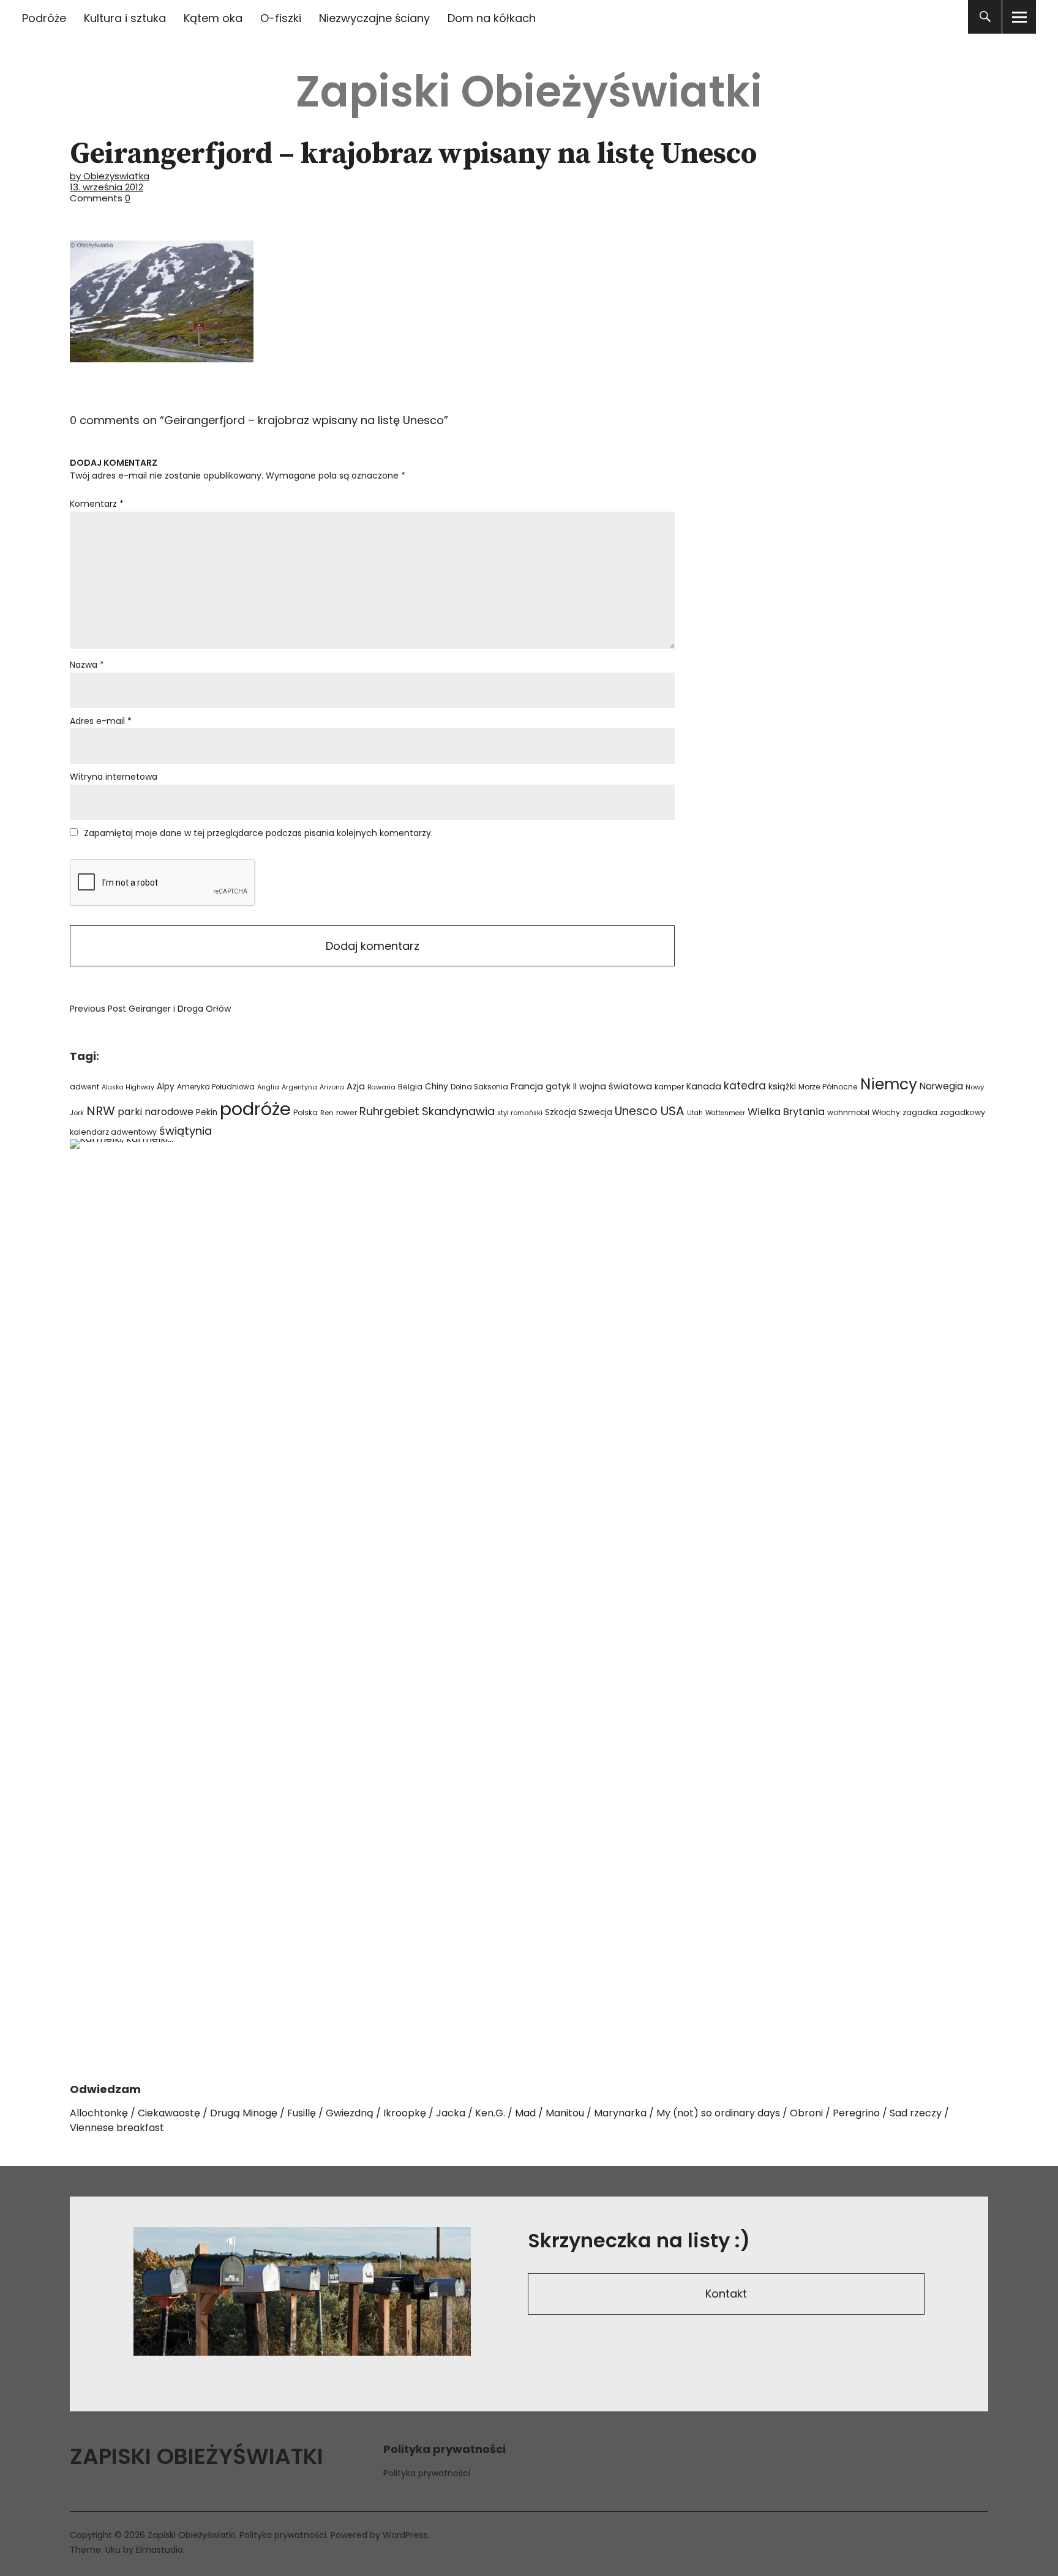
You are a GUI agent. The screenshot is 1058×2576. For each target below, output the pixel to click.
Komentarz (97, 504)
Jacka (451, 2113)
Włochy (886, 1112)
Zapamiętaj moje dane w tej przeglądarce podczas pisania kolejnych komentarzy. (258, 833)
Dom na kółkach (492, 18)
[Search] (985, 17)
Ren (327, 1113)
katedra (745, 1086)
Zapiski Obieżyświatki (529, 91)
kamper (669, 1087)
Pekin (207, 1112)
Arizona (332, 1087)
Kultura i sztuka (125, 18)
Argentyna (299, 1087)
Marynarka (620, 2113)
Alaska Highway (128, 1087)
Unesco (636, 1111)
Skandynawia (458, 1111)
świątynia (186, 1131)
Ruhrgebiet (389, 1111)
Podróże (44, 18)
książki (782, 1086)
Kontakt (726, 2294)
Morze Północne (828, 1087)
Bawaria (381, 1087)
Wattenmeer (725, 1113)
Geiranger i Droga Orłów (150, 1009)
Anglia (268, 1087)
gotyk (558, 1086)
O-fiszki (281, 18)
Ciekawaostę (169, 2113)
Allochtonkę (99, 2113)
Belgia (410, 1087)
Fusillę (302, 2113)
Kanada (704, 1086)
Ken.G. (490, 2113)
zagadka (920, 1112)
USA (672, 1111)
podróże (255, 1109)
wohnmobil (848, 1112)
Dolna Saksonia (479, 1087)
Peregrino (856, 2113)
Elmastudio (159, 2550)
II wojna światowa (613, 1086)
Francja (527, 1086)
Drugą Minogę (244, 2113)
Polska (306, 1112)
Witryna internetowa (114, 777)
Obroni (806, 2113)
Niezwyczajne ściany (374, 18)
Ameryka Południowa (216, 1087)
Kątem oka (213, 18)
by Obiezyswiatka (110, 176)
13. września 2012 (107, 187)
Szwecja (595, 1112)
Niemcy (889, 1084)
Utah (695, 1113)
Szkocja (561, 1112)
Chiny (437, 1087)
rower (347, 1112)
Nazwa (87, 665)
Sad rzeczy (916, 2113)
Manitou (565, 2113)
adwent (84, 1087)
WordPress (405, 2535)
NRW (101, 1111)
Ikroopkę (405, 2113)
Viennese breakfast (117, 2128)
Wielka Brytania (786, 1112)
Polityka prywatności (427, 2473)
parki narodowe (156, 1112)
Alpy (166, 1087)
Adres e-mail (101, 721)
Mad (525, 2113)
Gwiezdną (350, 2113)
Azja (356, 1086)
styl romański (520, 1113)
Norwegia (941, 1086)
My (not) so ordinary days (718, 2113)
